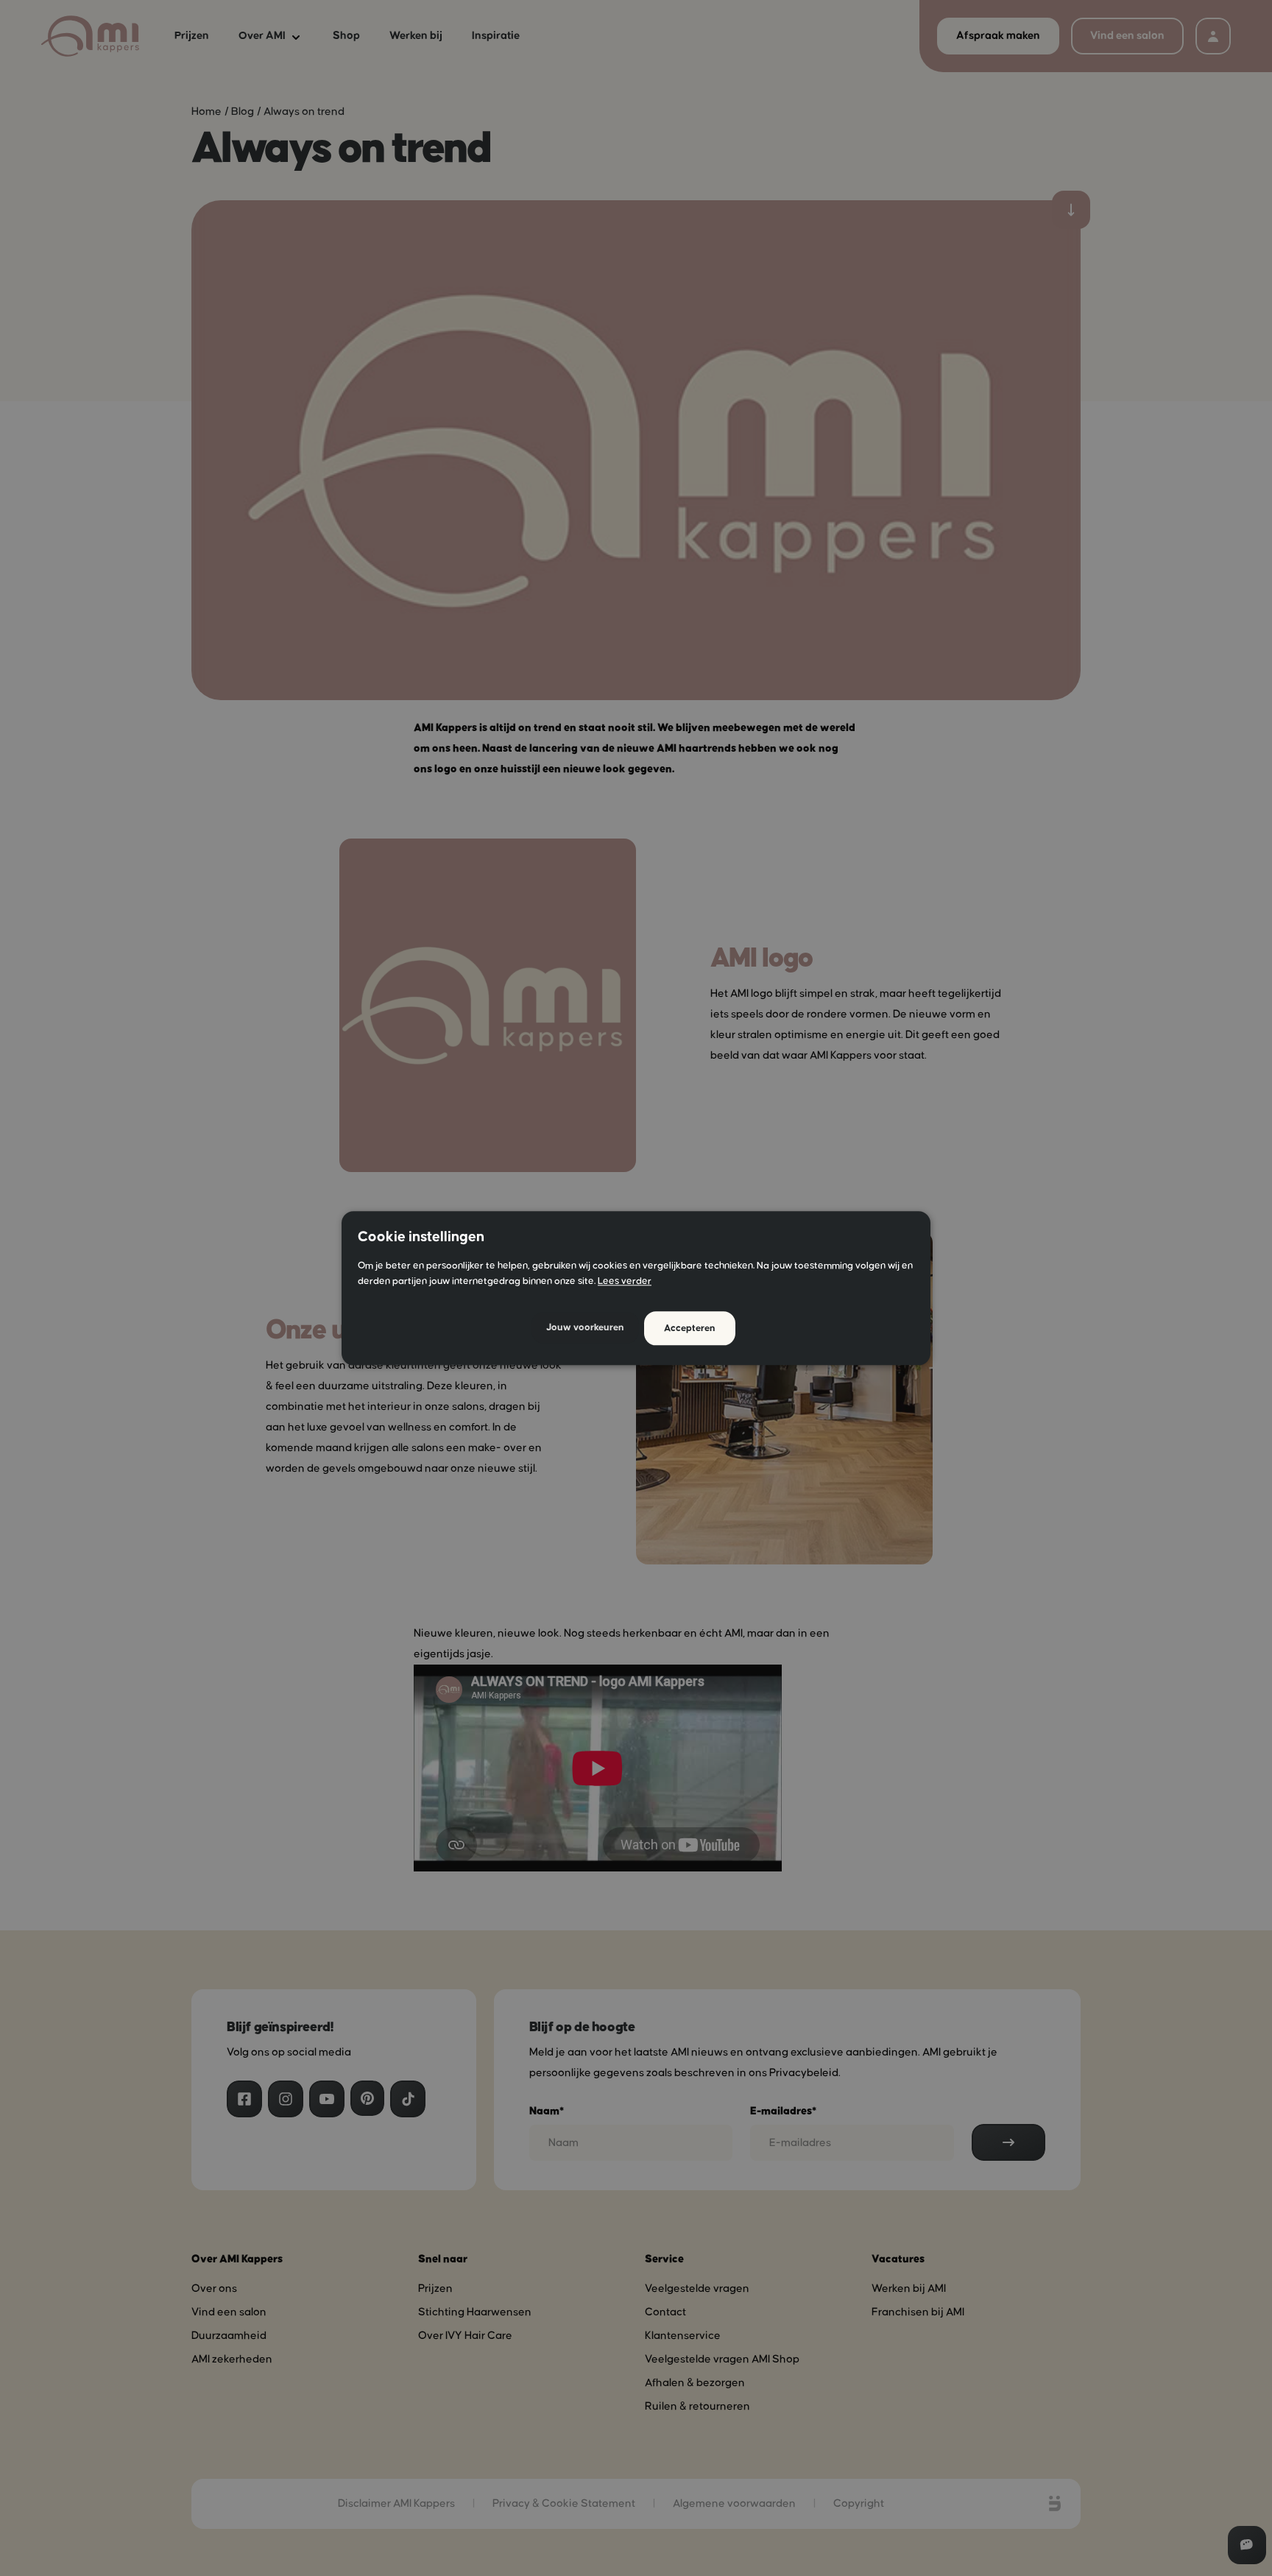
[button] (585, 1328)
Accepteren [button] (690, 1328)
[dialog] (636, 1288)
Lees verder (625, 1281)
